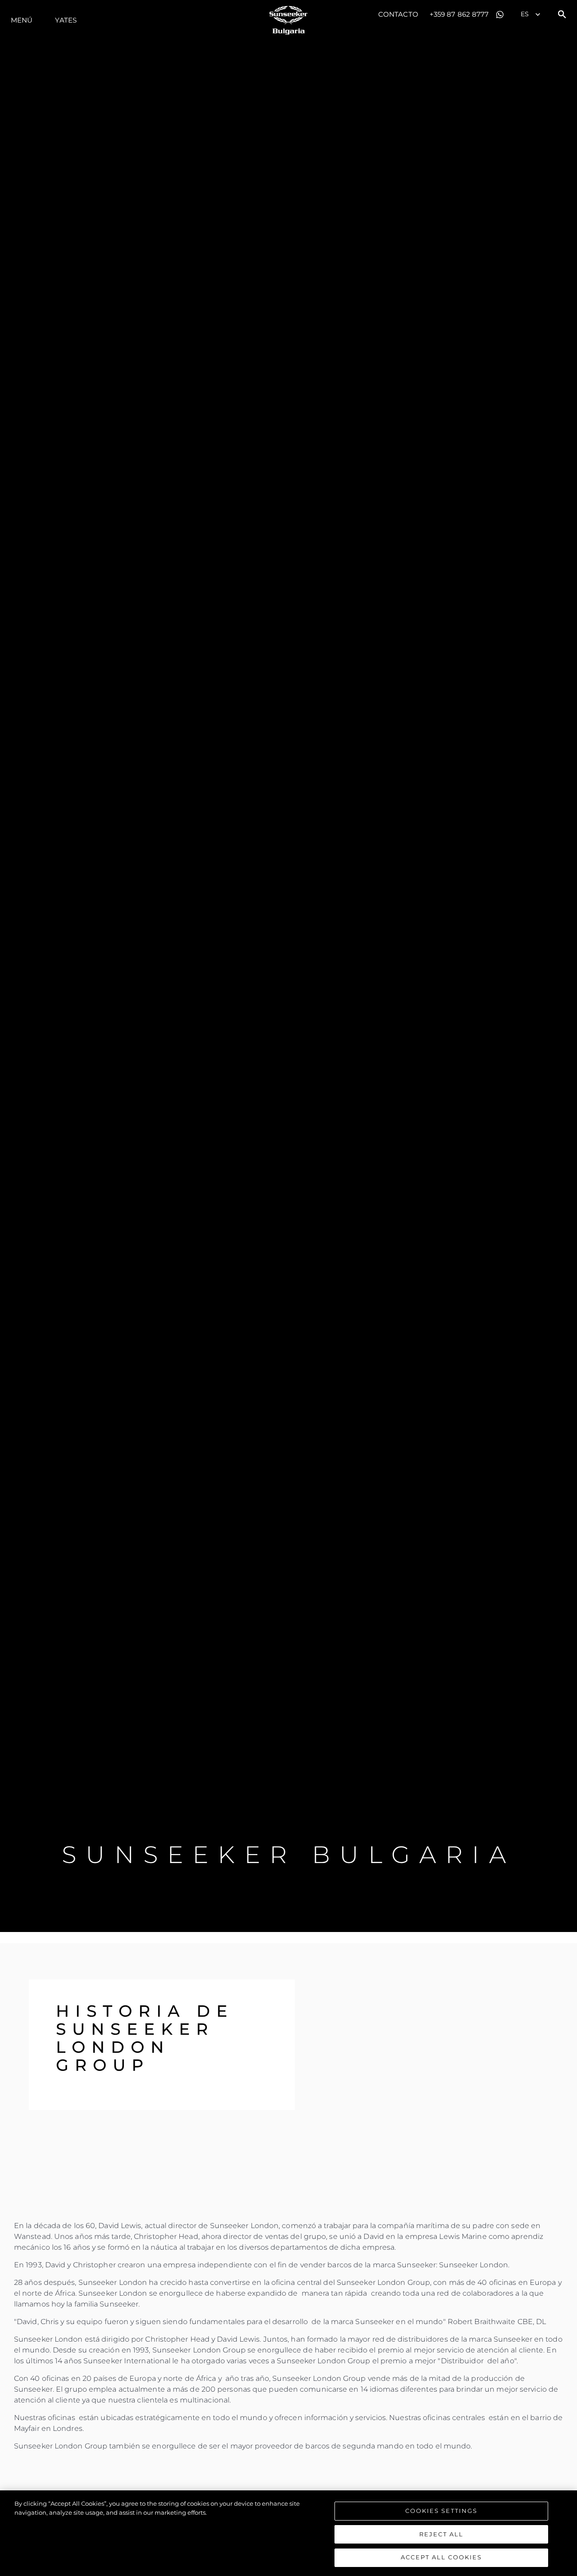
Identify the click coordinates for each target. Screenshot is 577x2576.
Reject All (441, 2534)
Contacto (398, 14)
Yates (66, 20)
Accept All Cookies (441, 2557)
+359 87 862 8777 (459, 14)
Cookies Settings (441, 2511)
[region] (288, 2533)
